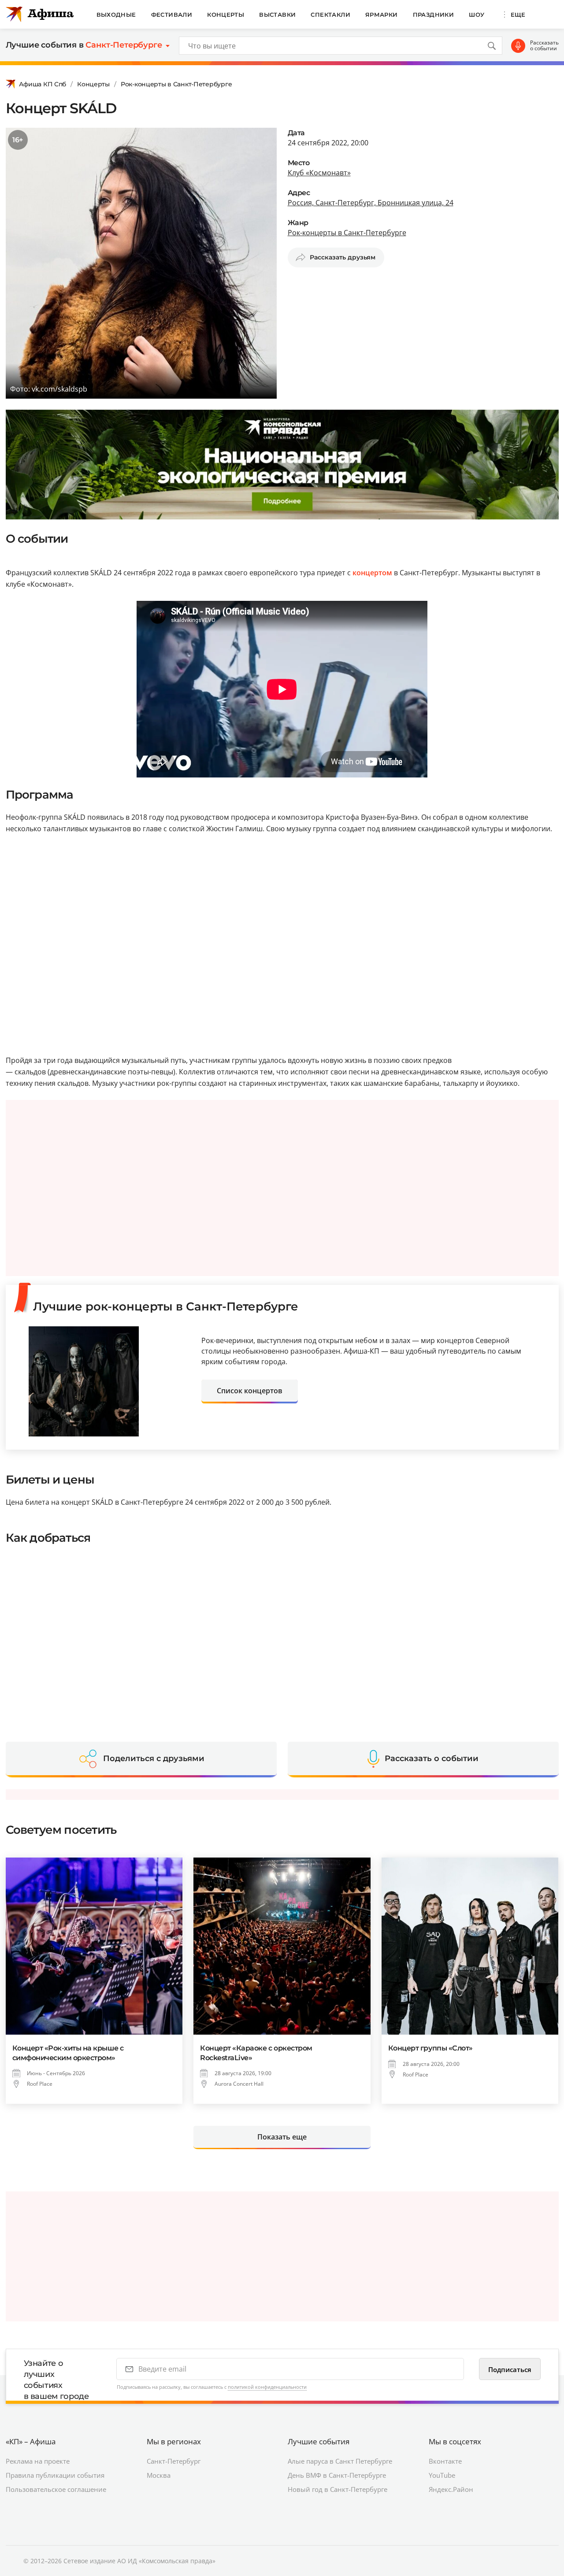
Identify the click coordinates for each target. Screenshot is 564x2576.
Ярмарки (382, 15)
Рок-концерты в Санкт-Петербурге (176, 84)
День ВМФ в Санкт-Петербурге (337, 2475)
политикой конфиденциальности (267, 2387)
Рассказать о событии (544, 46)
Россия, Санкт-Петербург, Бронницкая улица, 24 (371, 203)
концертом (372, 573)
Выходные (116, 15)
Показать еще (282, 2137)
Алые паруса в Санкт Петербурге (340, 2461)
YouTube (442, 2475)
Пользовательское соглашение (56, 2489)
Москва (159, 2475)
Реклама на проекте (38, 2461)
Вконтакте (445, 2461)
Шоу (477, 15)
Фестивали (172, 15)
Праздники (434, 15)
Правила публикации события (55, 2475)
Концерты (226, 15)
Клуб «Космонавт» (319, 173)
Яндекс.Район (451, 2489)
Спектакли (330, 15)
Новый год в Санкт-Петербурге (338, 2489)
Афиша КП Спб (43, 84)
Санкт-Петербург (174, 2461)
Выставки (277, 15)
